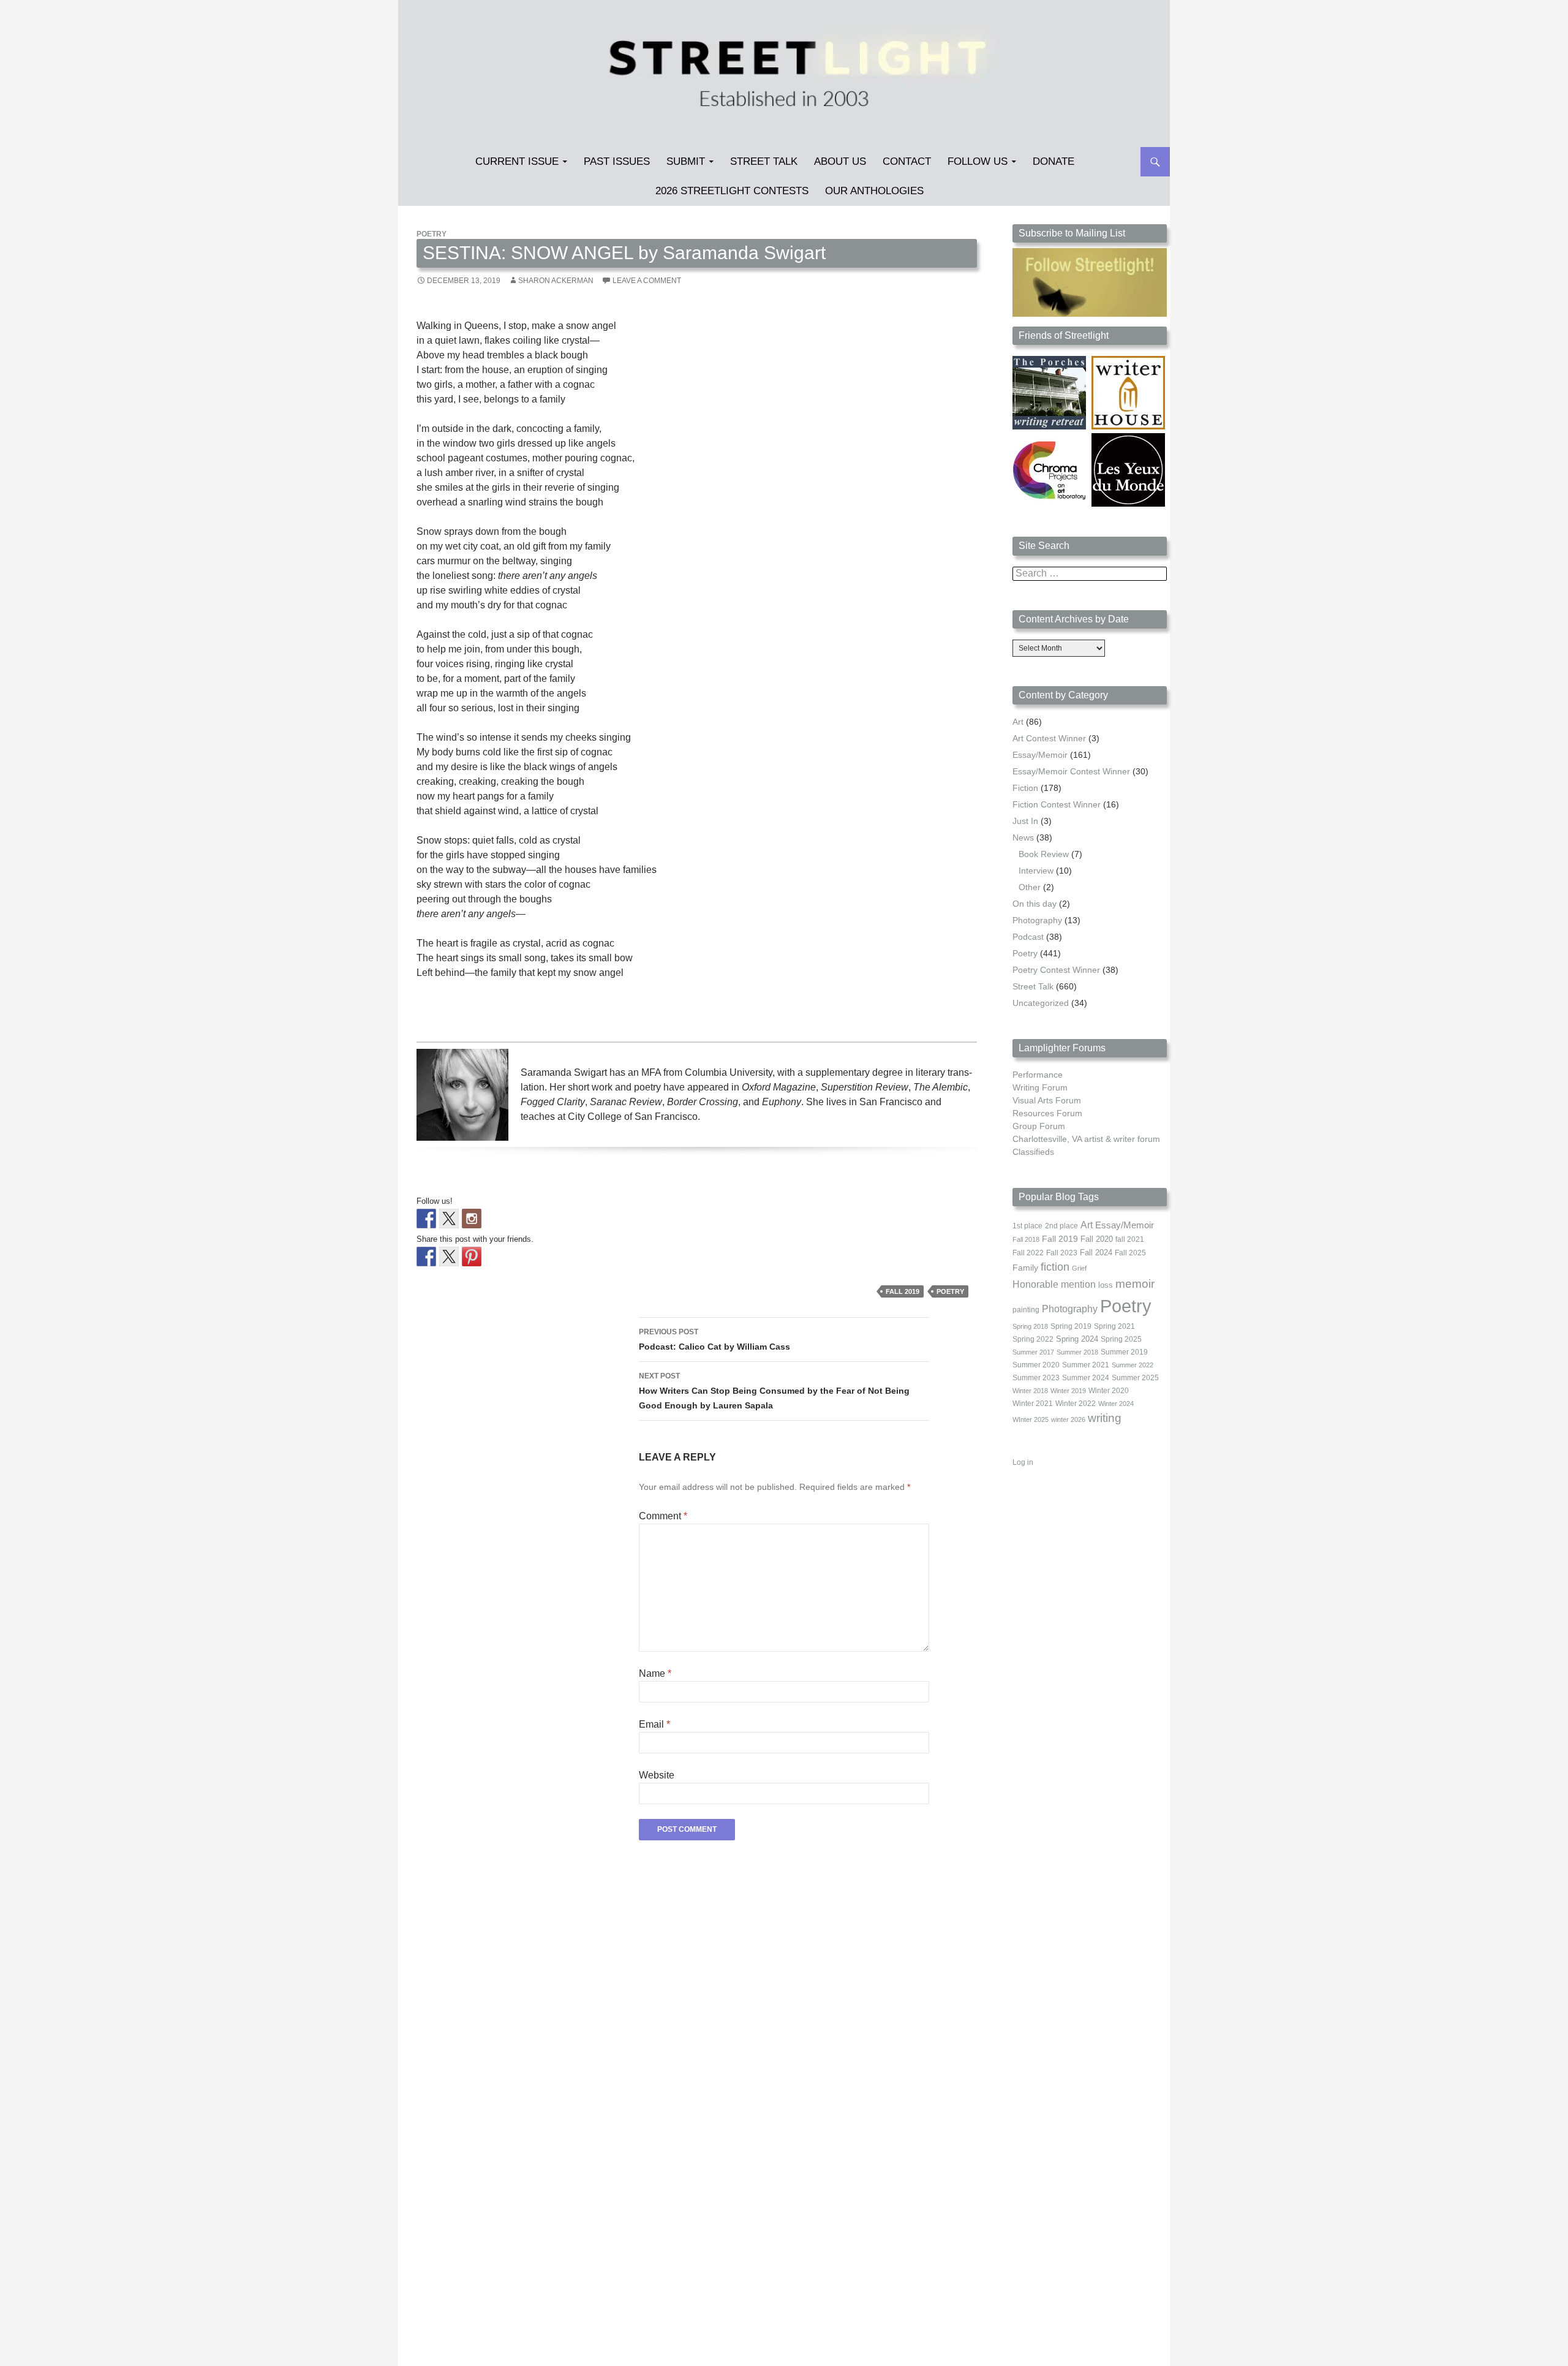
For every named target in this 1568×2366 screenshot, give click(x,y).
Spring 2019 (1071, 1326)
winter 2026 (1068, 1419)
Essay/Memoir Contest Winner (1071, 771)
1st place (1027, 1226)
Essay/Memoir (1040, 755)
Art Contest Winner (1049, 738)
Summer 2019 (1124, 1352)
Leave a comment (647, 281)
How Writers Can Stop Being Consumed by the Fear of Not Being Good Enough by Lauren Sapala (774, 1391)
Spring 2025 (1121, 1339)
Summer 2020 (1036, 1365)
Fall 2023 (1062, 1253)
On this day (1035, 904)
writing (1105, 1418)
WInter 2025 (1031, 1419)
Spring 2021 (1114, 1326)
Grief (1079, 1268)
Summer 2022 (1133, 1365)
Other (1030, 887)
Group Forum (1039, 1126)
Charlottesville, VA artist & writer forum (1086, 1139)
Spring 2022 (1033, 1339)
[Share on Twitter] (449, 1257)
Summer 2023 (1036, 1378)
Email (654, 1724)
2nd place (1061, 1226)
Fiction (1025, 788)
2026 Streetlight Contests (732, 191)
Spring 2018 (1030, 1326)
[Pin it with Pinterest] (472, 1257)
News (1023, 837)
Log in (1023, 1462)
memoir (1135, 1284)
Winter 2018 (1030, 1391)
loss (1106, 1285)
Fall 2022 (1028, 1253)
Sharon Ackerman (556, 281)
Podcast (1028, 937)
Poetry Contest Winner (1056, 970)
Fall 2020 (1097, 1239)
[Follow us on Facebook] (426, 1219)
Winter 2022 (1076, 1404)
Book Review (1044, 854)
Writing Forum (1040, 1087)
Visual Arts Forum (1047, 1100)
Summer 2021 (1086, 1365)
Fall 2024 (1096, 1253)
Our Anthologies (874, 191)
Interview (1036, 871)
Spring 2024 (1077, 1339)
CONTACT (907, 161)
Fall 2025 (1130, 1253)
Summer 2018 (1077, 1352)
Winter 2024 (1116, 1404)
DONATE (1053, 161)
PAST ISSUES (617, 161)
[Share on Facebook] (426, 1257)
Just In (1025, 821)
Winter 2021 (1033, 1404)
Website (657, 1775)
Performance (1038, 1075)
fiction (1055, 1267)
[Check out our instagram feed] (472, 1219)
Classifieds (1033, 1152)
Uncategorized (1041, 1003)
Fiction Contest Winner (1057, 804)
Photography (1037, 920)
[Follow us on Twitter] (449, 1219)
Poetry (432, 234)
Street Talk (764, 161)
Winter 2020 (1109, 1391)
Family (1025, 1268)
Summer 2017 (1033, 1352)
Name (655, 1673)
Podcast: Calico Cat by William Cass (714, 1340)
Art (1018, 722)
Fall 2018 (1026, 1239)
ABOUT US (840, 161)
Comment (663, 1516)
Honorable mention (1054, 1284)
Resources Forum (1047, 1113)
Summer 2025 (1135, 1378)
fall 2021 (1130, 1239)
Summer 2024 (1086, 1378)
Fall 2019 (903, 1291)
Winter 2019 (1068, 1391)
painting (1026, 1310)
